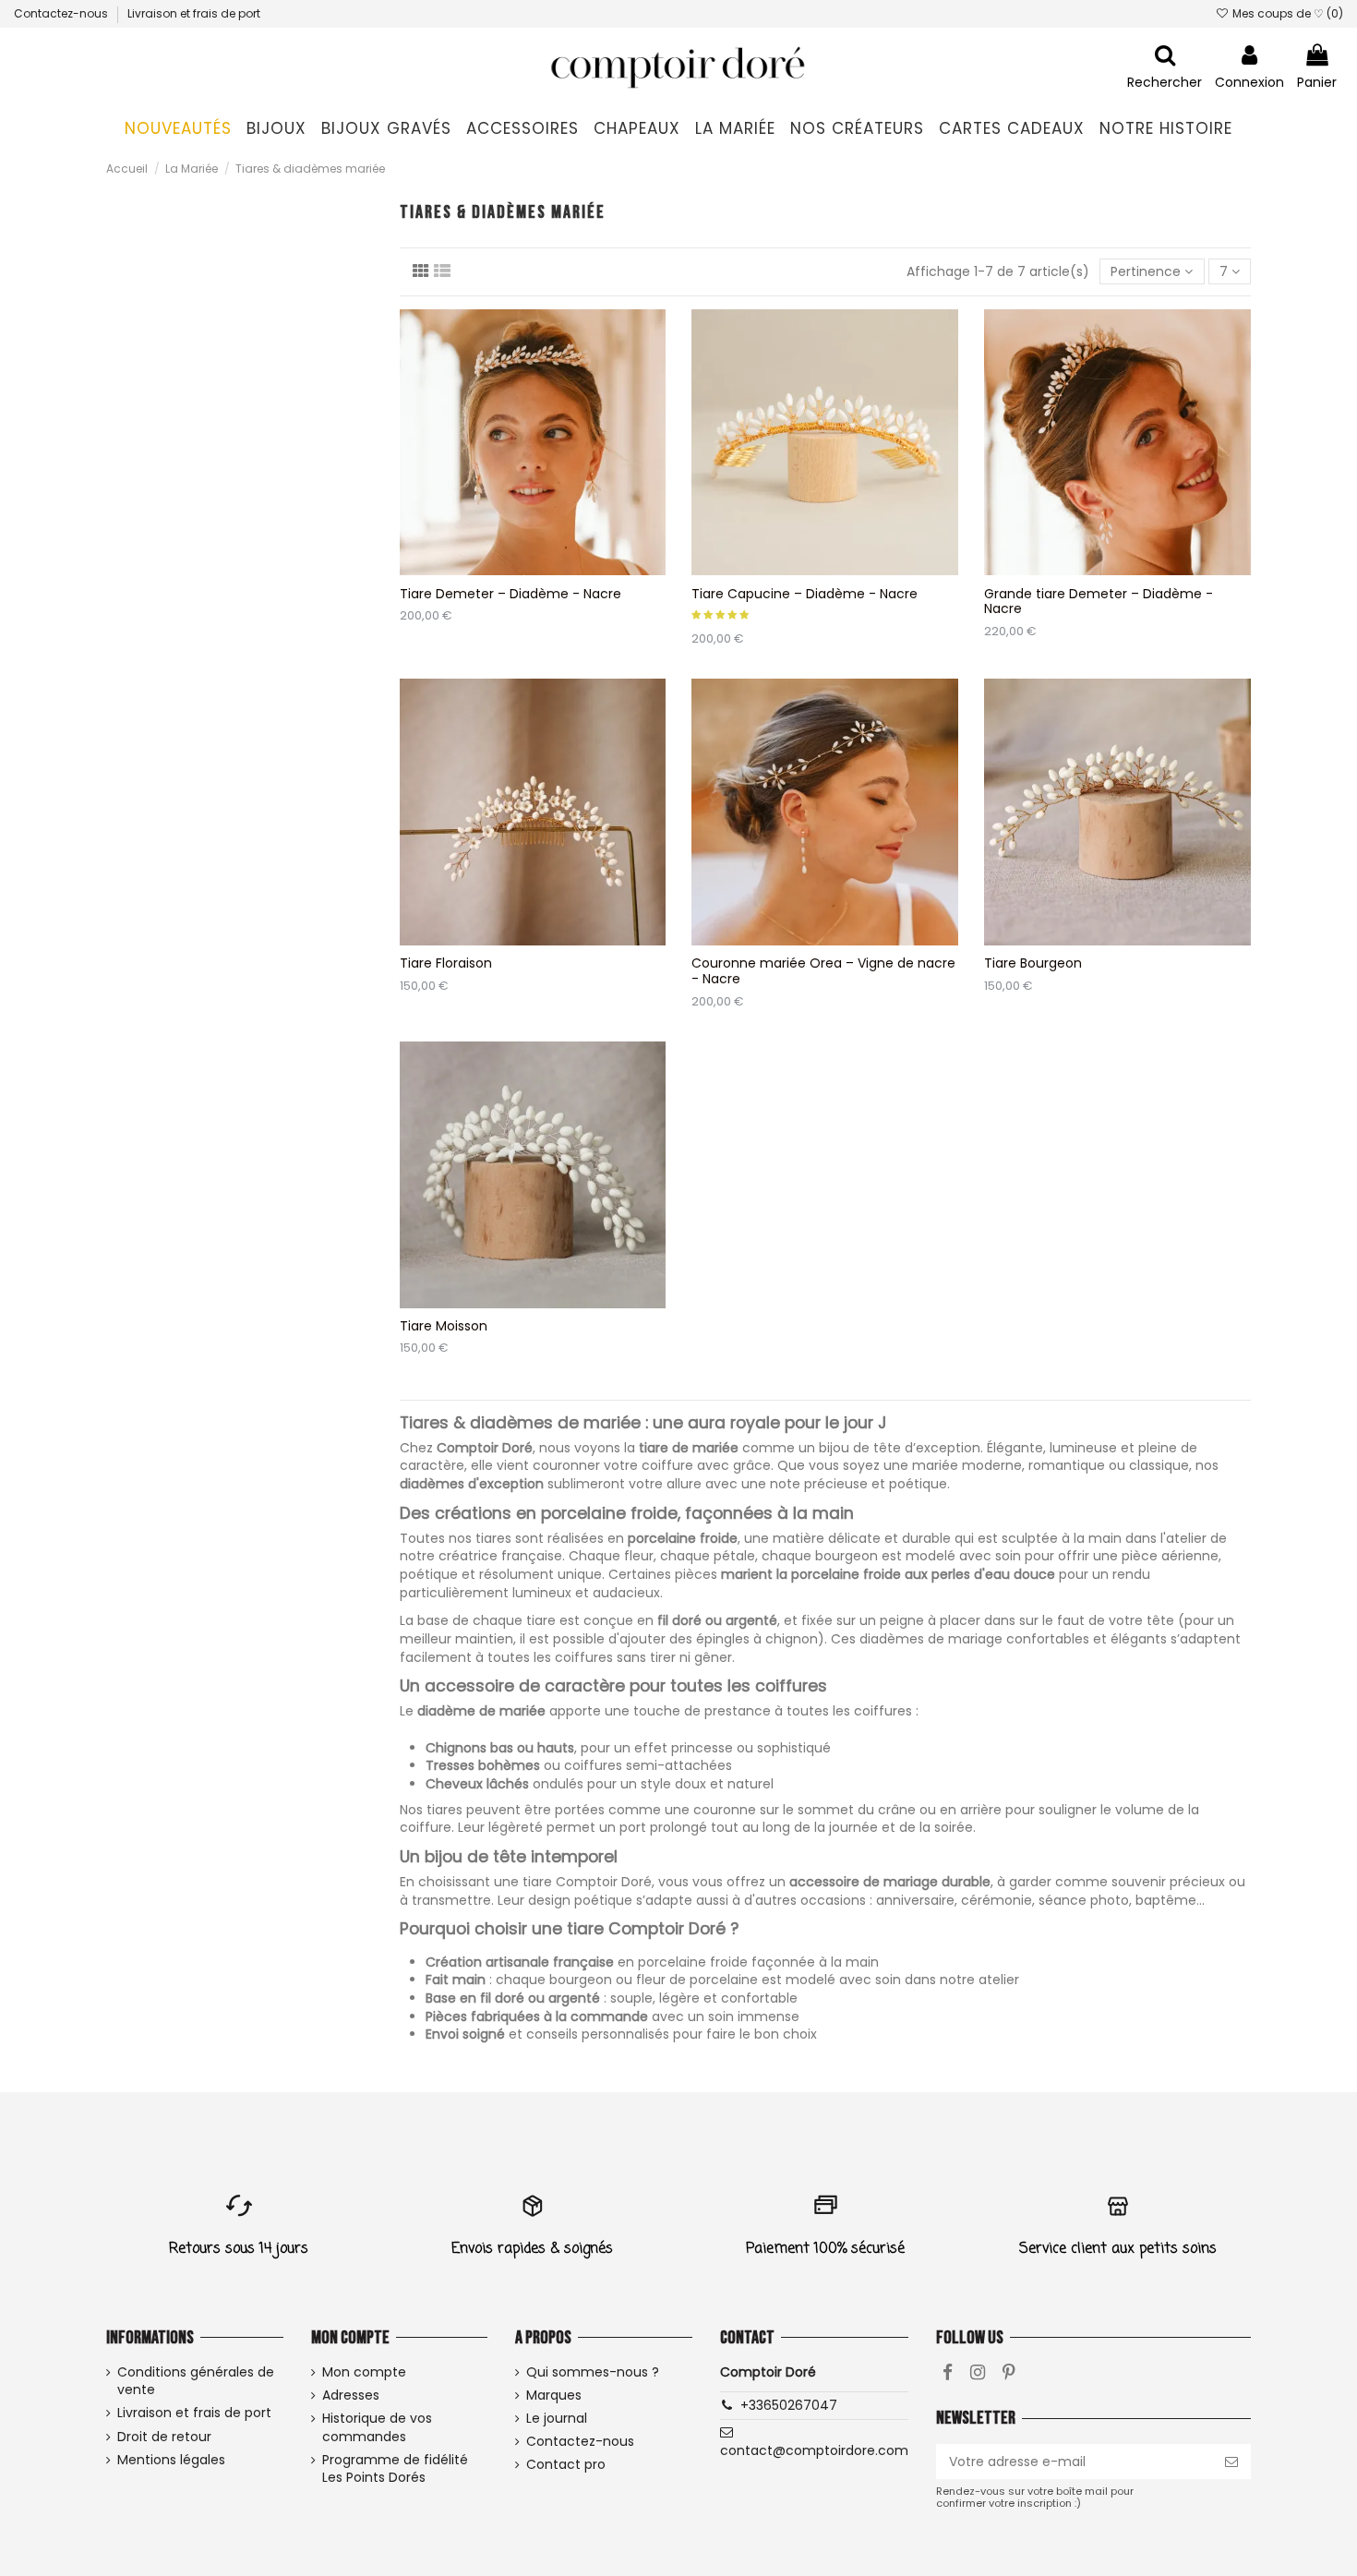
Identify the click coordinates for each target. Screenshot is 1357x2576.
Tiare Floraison (446, 963)
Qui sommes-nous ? (593, 2372)
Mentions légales (171, 2460)
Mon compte (364, 2372)
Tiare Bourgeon (1033, 963)
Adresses (351, 2395)
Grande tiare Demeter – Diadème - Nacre (1099, 602)
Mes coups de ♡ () (1286, 13)
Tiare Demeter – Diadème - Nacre (510, 594)
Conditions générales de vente (196, 2382)
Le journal (557, 2419)
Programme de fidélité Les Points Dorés (395, 2469)
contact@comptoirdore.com (814, 2450)
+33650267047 (789, 2405)
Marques (554, 2395)
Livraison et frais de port (194, 13)
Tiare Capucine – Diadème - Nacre (805, 594)
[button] (276, 129)
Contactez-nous (62, 13)
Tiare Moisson (444, 1326)
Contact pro (566, 2465)
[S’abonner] (1231, 2462)
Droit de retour (164, 2437)
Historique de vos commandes (377, 2428)
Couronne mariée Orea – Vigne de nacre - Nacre (823, 971)
